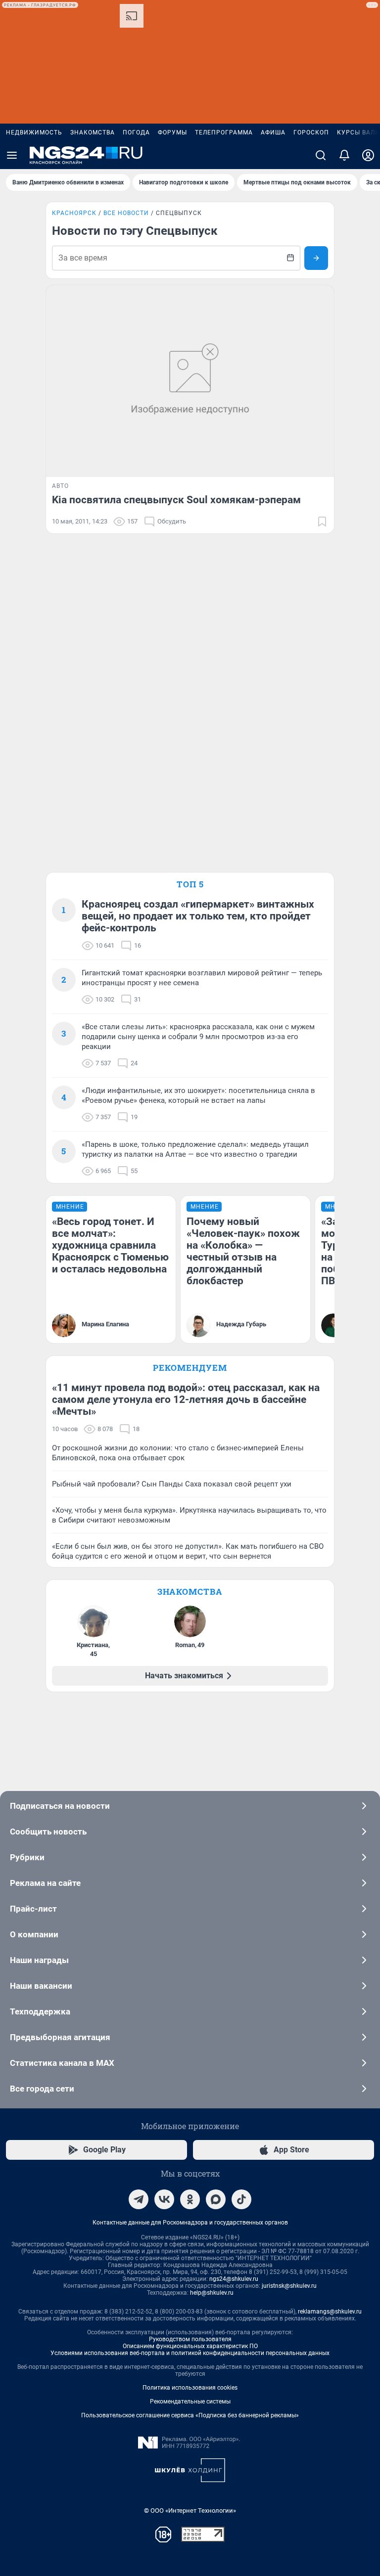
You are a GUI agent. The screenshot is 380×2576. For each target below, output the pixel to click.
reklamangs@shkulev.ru (330, 2312)
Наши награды (39, 1960)
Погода (136, 132)
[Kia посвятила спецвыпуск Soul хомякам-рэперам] (190, 381)
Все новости (126, 213)
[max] (216, 2199)
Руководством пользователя (190, 2339)
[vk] (164, 2199)
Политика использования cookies (190, 2388)
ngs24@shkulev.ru (234, 2279)
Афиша (273, 132)
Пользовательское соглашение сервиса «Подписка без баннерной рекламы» (190, 2415)
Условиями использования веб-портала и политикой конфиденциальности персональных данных (190, 2353)
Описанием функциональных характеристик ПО (190, 2346)
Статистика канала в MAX (62, 2063)
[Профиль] (368, 155)
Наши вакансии (41, 1986)
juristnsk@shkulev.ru (289, 2286)
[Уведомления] (344, 155)
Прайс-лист (33, 1909)
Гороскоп (311, 132)
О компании (34, 1934)
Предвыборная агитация (60, 2037)
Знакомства (93, 132)
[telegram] (139, 2199)
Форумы (172, 132)
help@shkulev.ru (212, 2293)
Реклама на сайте (45, 1883)
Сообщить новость (48, 1832)
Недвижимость (34, 132)
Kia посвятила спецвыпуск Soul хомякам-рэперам (176, 500)
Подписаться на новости (60, 1806)
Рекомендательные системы (190, 2401)
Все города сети (42, 2089)
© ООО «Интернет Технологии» (190, 2511)
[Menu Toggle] (12, 155)
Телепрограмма (224, 132)
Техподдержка (40, 2011)
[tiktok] (241, 2199)
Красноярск (74, 213)
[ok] (190, 2199)
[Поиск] (321, 155)
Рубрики (27, 1857)
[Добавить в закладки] (322, 522)
